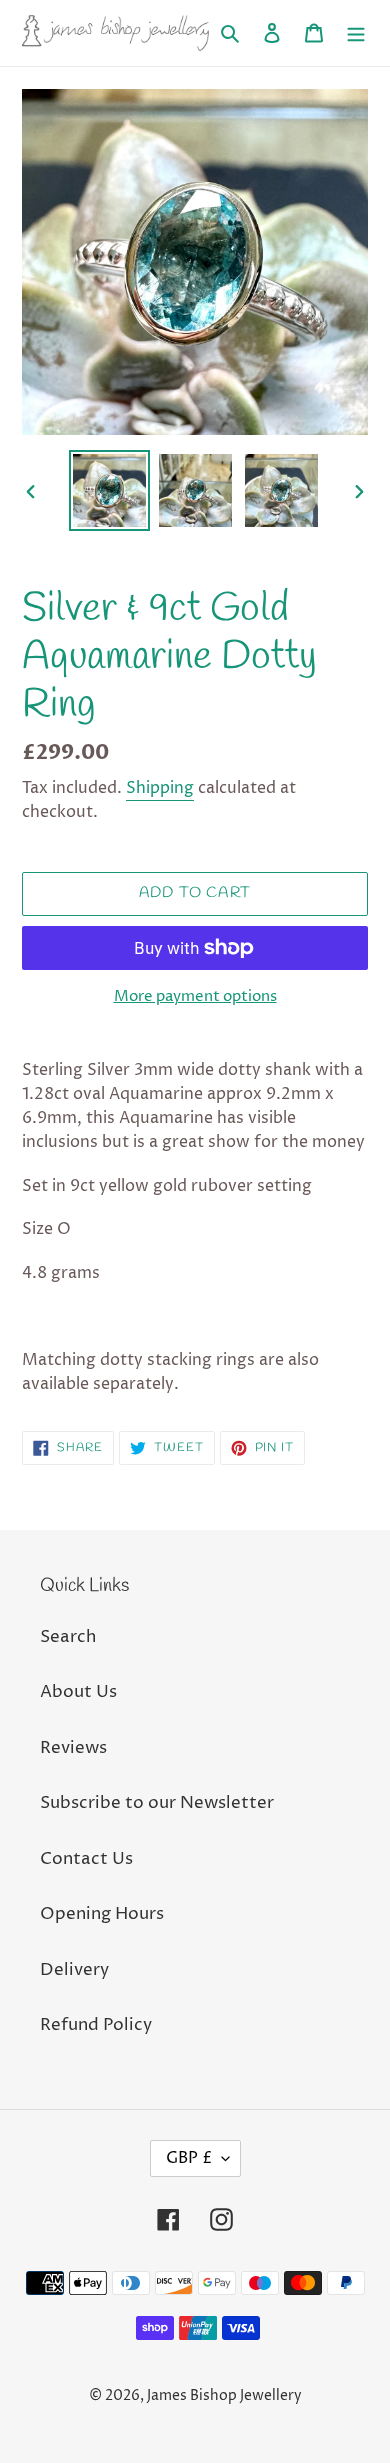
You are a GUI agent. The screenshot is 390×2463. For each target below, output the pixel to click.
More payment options (195, 996)
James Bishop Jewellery (224, 2395)
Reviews (73, 1748)
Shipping (160, 788)
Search (68, 1637)
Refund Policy (96, 2025)
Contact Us (86, 1859)
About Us (78, 1692)
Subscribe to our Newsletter (157, 1803)
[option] (110, 490)
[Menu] (356, 33)
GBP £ (189, 2158)
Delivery (74, 1970)
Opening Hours (102, 1914)
